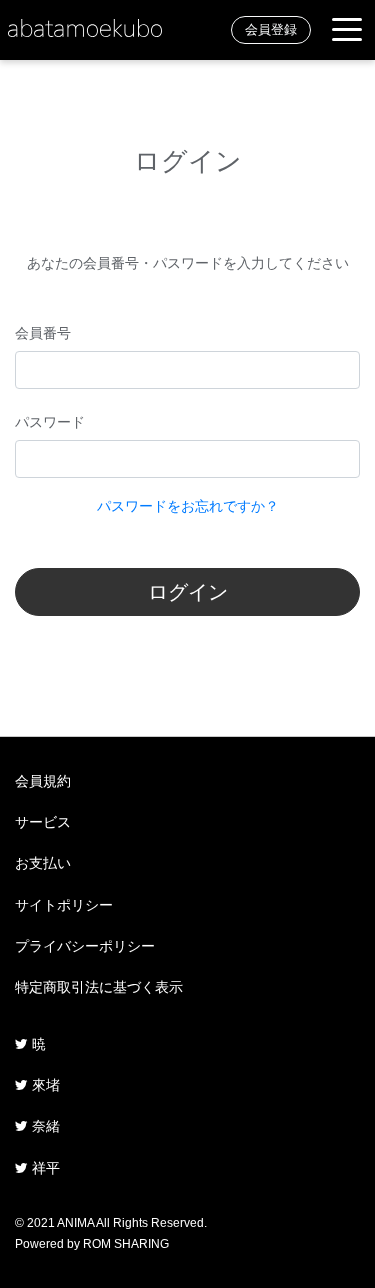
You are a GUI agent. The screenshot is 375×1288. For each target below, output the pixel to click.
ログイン (188, 592)
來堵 (44, 1085)
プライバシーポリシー (85, 946)
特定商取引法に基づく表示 (99, 987)
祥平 (44, 1168)
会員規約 (43, 781)
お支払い (43, 863)
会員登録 (271, 30)
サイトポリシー (64, 905)
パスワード (50, 422)
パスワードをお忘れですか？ (188, 506)
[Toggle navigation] (347, 30)
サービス (43, 822)
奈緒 (44, 1126)
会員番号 (43, 333)
